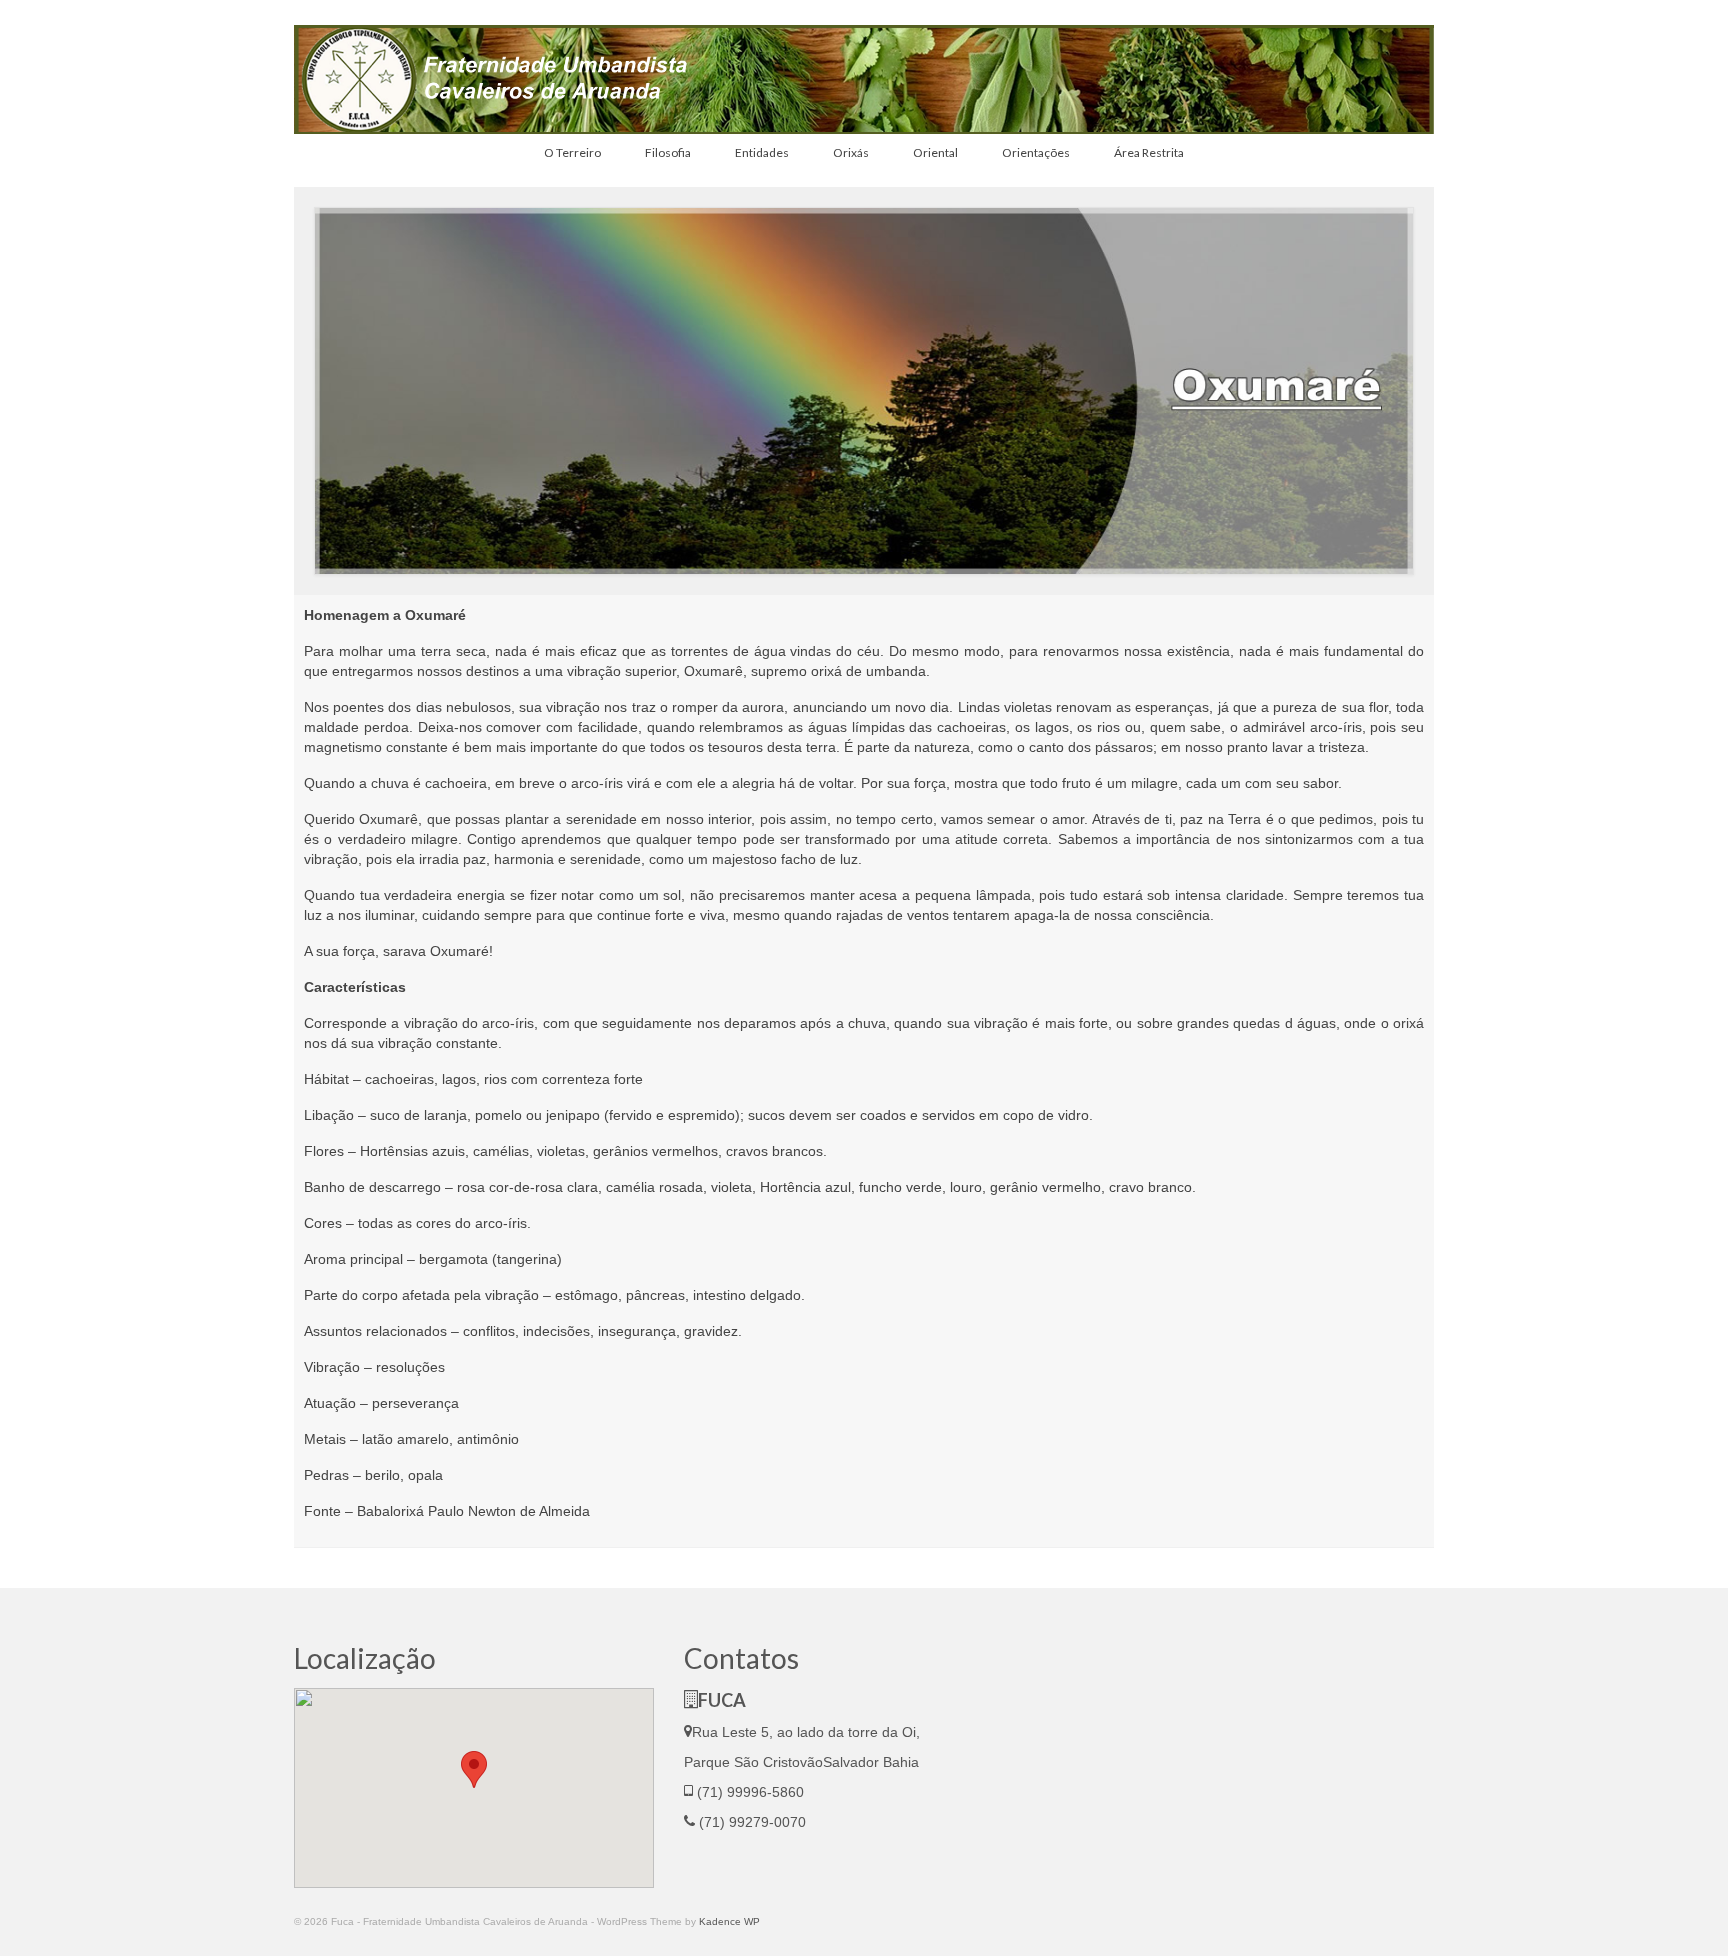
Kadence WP (729, 1921)
